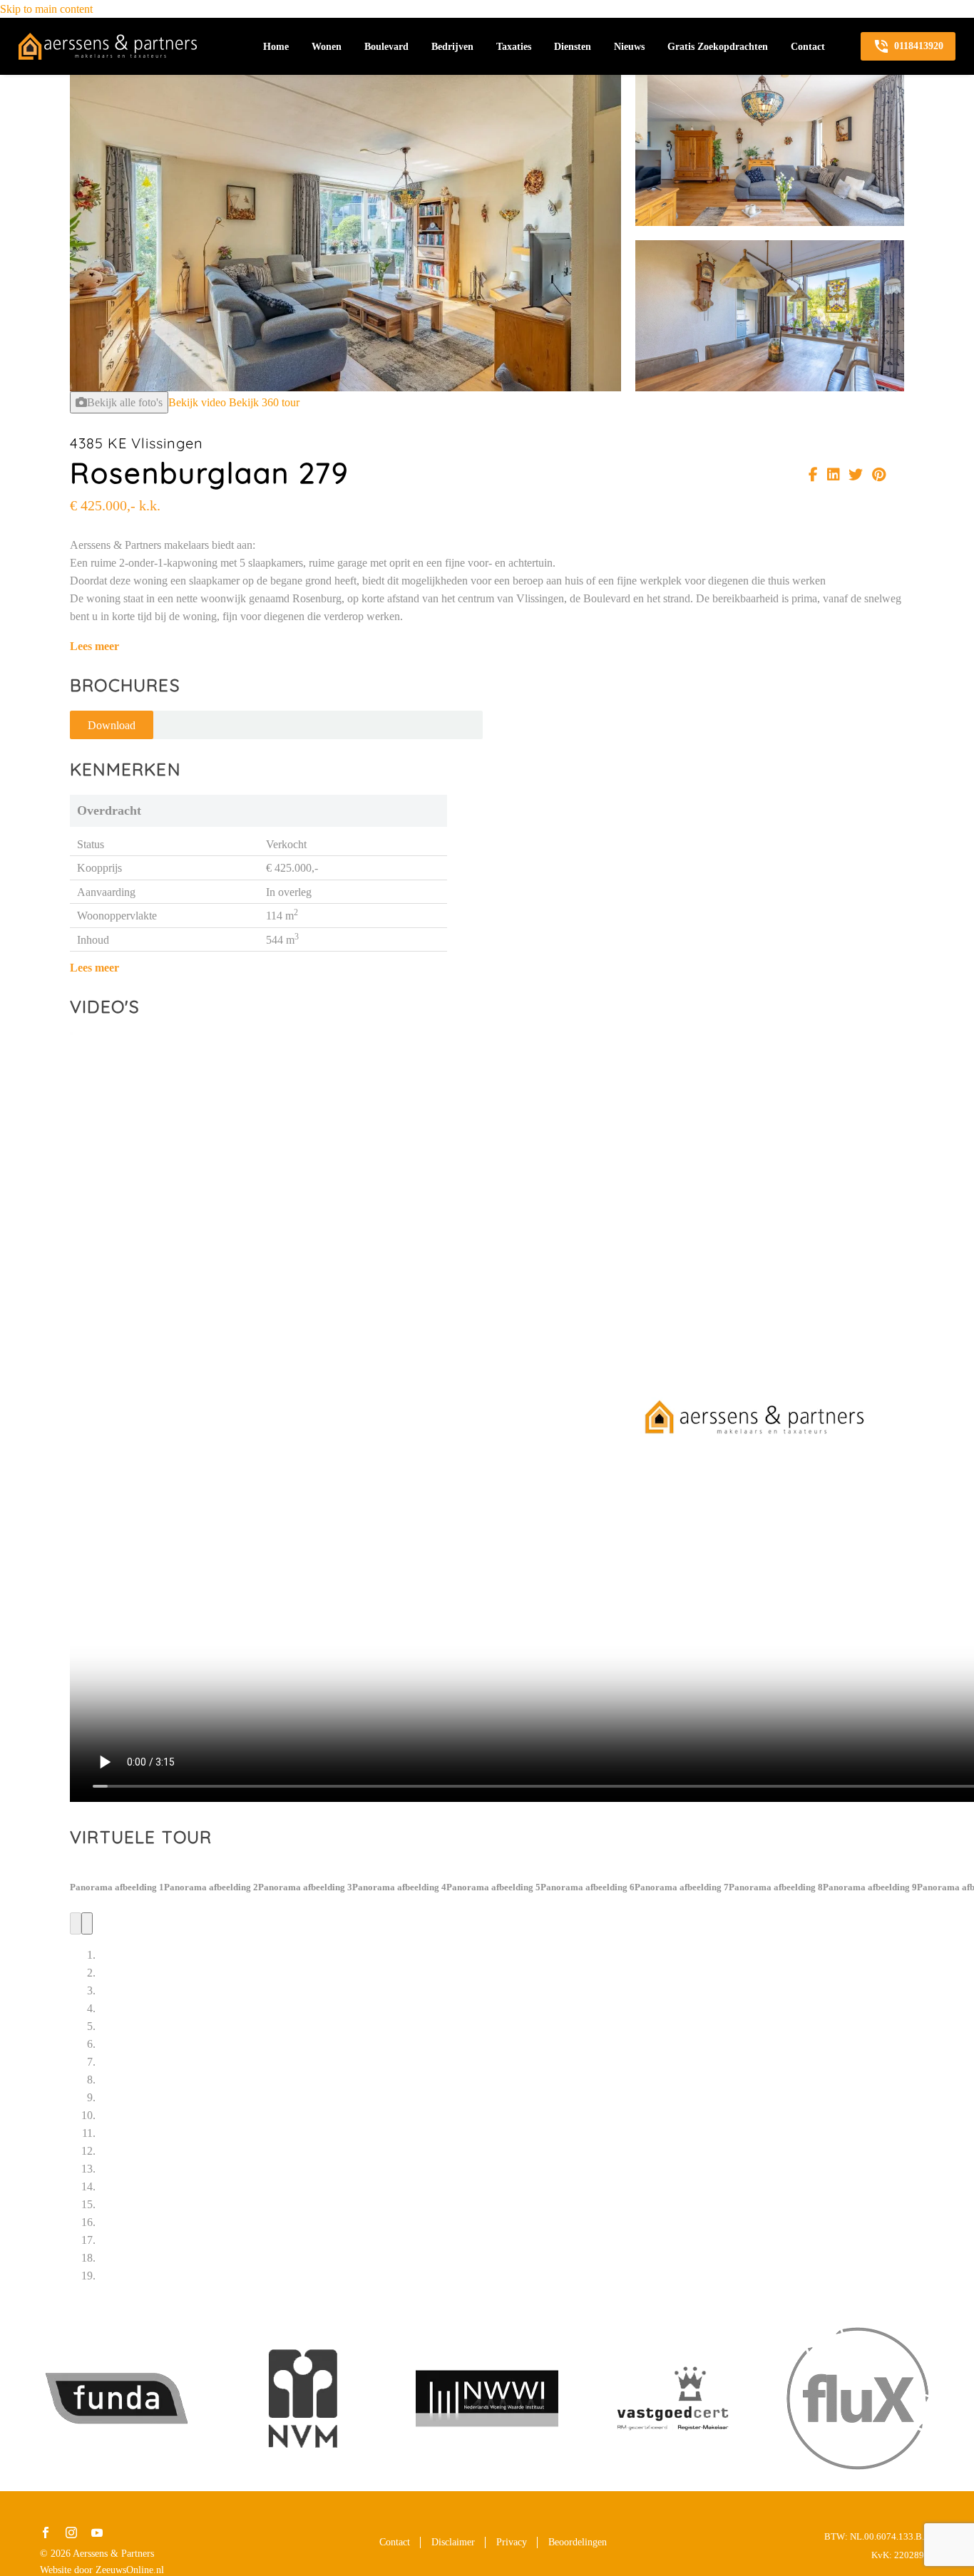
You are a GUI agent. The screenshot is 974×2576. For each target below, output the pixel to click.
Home (276, 47)
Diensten (573, 47)
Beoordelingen (578, 2542)
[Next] (87, 1923)
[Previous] (76, 1923)
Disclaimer (453, 2542)
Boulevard (386, 47)
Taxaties (514, 47)
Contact (808, 47)
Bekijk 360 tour (264, 402)
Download (112, 725)
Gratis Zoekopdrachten (718, 47)
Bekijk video (197, 402)
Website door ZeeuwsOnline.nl (102, 2570)
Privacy (512, 2542)
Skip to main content (46, 9)
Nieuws (629, 47)
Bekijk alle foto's (125, 402)
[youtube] (97, 2533)
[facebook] (46, 2533)
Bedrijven (452, 47)
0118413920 (908, 46)
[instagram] (71, 2533)
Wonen (327, 47)
